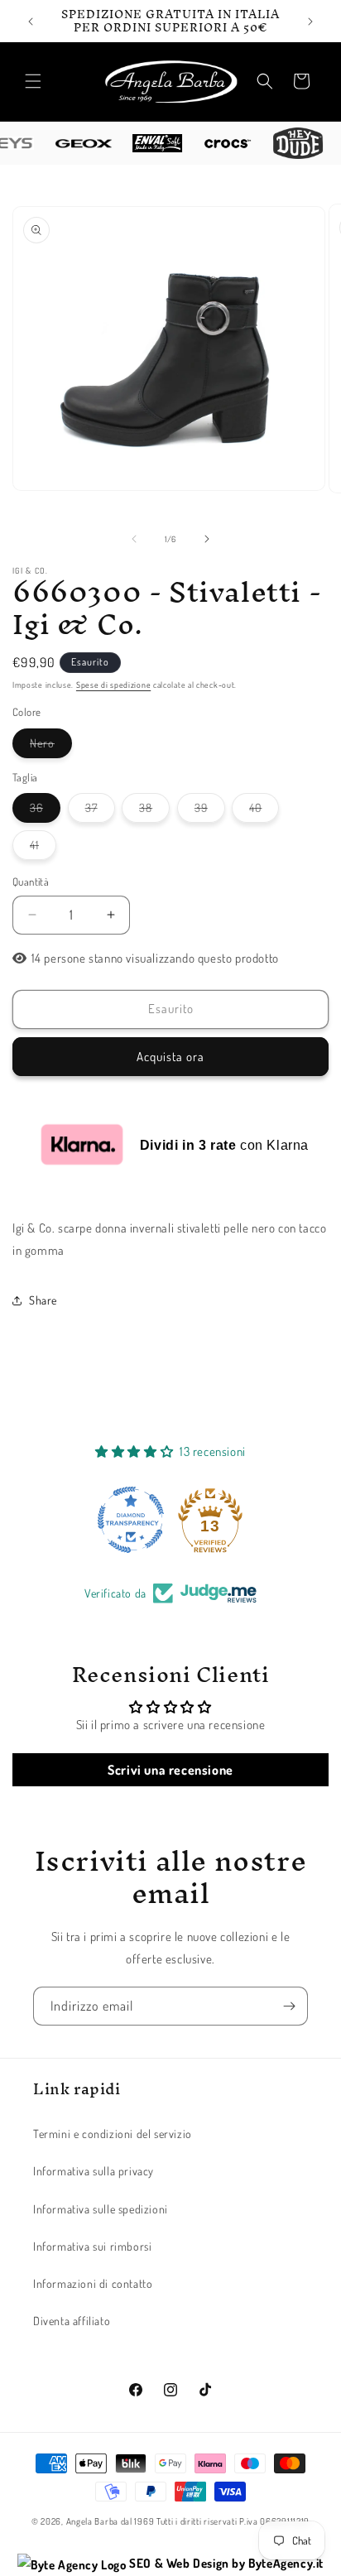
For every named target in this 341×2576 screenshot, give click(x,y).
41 (43, 848)
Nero (51, 747)
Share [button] (43, 1300)
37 (100, 811)
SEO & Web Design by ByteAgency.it (225, 2563)
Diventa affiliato (72, 2321)
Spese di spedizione (113, 685)
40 (264, 811)
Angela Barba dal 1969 (110, 2521)
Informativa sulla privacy (94, 2171)
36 (45, 811)
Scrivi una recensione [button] (170, 1770)
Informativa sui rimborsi (92, 2246)
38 (154, 811)
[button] (33, 81)
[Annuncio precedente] (31, 22)
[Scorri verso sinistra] (134, 539)
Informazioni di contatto (93, 2283)
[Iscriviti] (289, 2006)
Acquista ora (170, 1057)
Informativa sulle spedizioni (101, 2209)
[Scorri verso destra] (207, 539)
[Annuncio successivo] (310, 22)
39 (210, 811)
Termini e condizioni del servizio (113, 2134)
